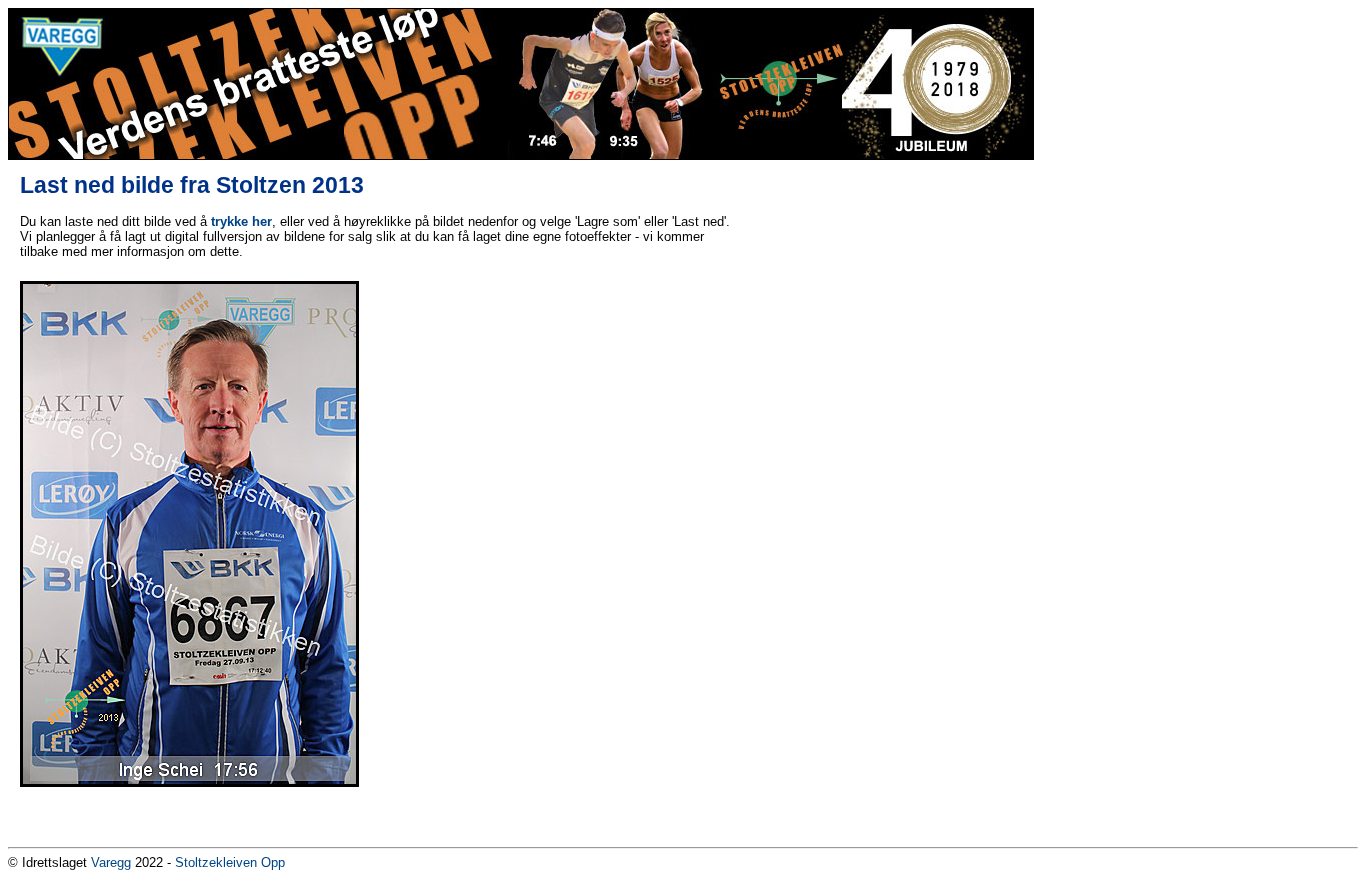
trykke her (241, 221)
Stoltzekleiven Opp (230, 862)
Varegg (111, 862)
